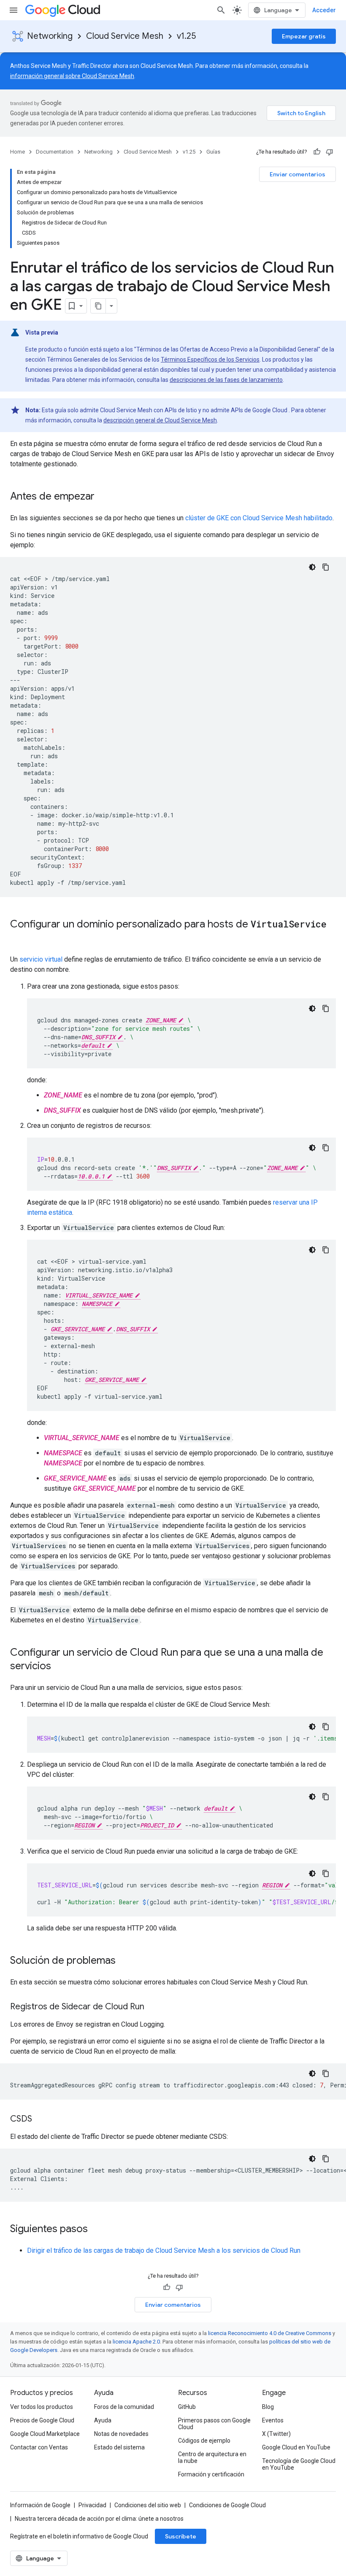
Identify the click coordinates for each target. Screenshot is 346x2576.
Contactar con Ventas (39, 2447)
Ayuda (103, 2420)
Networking (50, 36)
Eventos (273, 2420)
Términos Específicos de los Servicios (210, 360)
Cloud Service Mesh (125, 36)
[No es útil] (330, 152)
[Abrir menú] (14, 10)
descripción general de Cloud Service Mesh (160, 420)
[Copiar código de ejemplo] (326, 567)
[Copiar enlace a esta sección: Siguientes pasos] (96, 2230)
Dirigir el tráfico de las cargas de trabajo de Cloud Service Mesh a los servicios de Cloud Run (164, 2250)
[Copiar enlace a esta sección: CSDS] (41, 2119)
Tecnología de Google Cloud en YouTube (299, 2464)
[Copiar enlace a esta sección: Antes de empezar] (103, 497)
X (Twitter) (276, 2434)
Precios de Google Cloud (42, 2420)
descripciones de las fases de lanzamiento (226, 380)
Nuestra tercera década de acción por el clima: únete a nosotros (99, 2519)
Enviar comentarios (297, 174)
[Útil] (317, 152)
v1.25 (186, 36)
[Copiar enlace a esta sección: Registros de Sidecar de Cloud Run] (153, 2007)
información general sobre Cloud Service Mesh (72, 76)
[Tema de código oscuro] (312, 567)
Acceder (324, 10)
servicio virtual (41, 959)
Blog (268, 2407)
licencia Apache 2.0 (136, 2342)
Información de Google (40, 2505)
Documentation (55, 152)
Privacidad (92, 2505)
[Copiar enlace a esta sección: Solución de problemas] (124, 1961)
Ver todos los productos (42, 2407)
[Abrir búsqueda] (221, 10)
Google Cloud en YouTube (296, 2447)
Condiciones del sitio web (148, 2505)
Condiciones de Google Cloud (227, 2505)
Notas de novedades (121, 2434)
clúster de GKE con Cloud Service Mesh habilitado (259, 518)
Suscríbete (181, 2536)
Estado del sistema (119, 2447)
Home (18, 152)
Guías (213, 152)
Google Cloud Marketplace (45, 2434)
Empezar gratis (304, 36)
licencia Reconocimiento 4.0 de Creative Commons (270, 2333)
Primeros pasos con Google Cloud (214, 2424)
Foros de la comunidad (124, 2407)
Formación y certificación (211, 2474)
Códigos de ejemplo (204, 2441)
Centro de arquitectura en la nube (212, 2457)
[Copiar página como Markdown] (98, 306)
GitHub (187, 2407)
